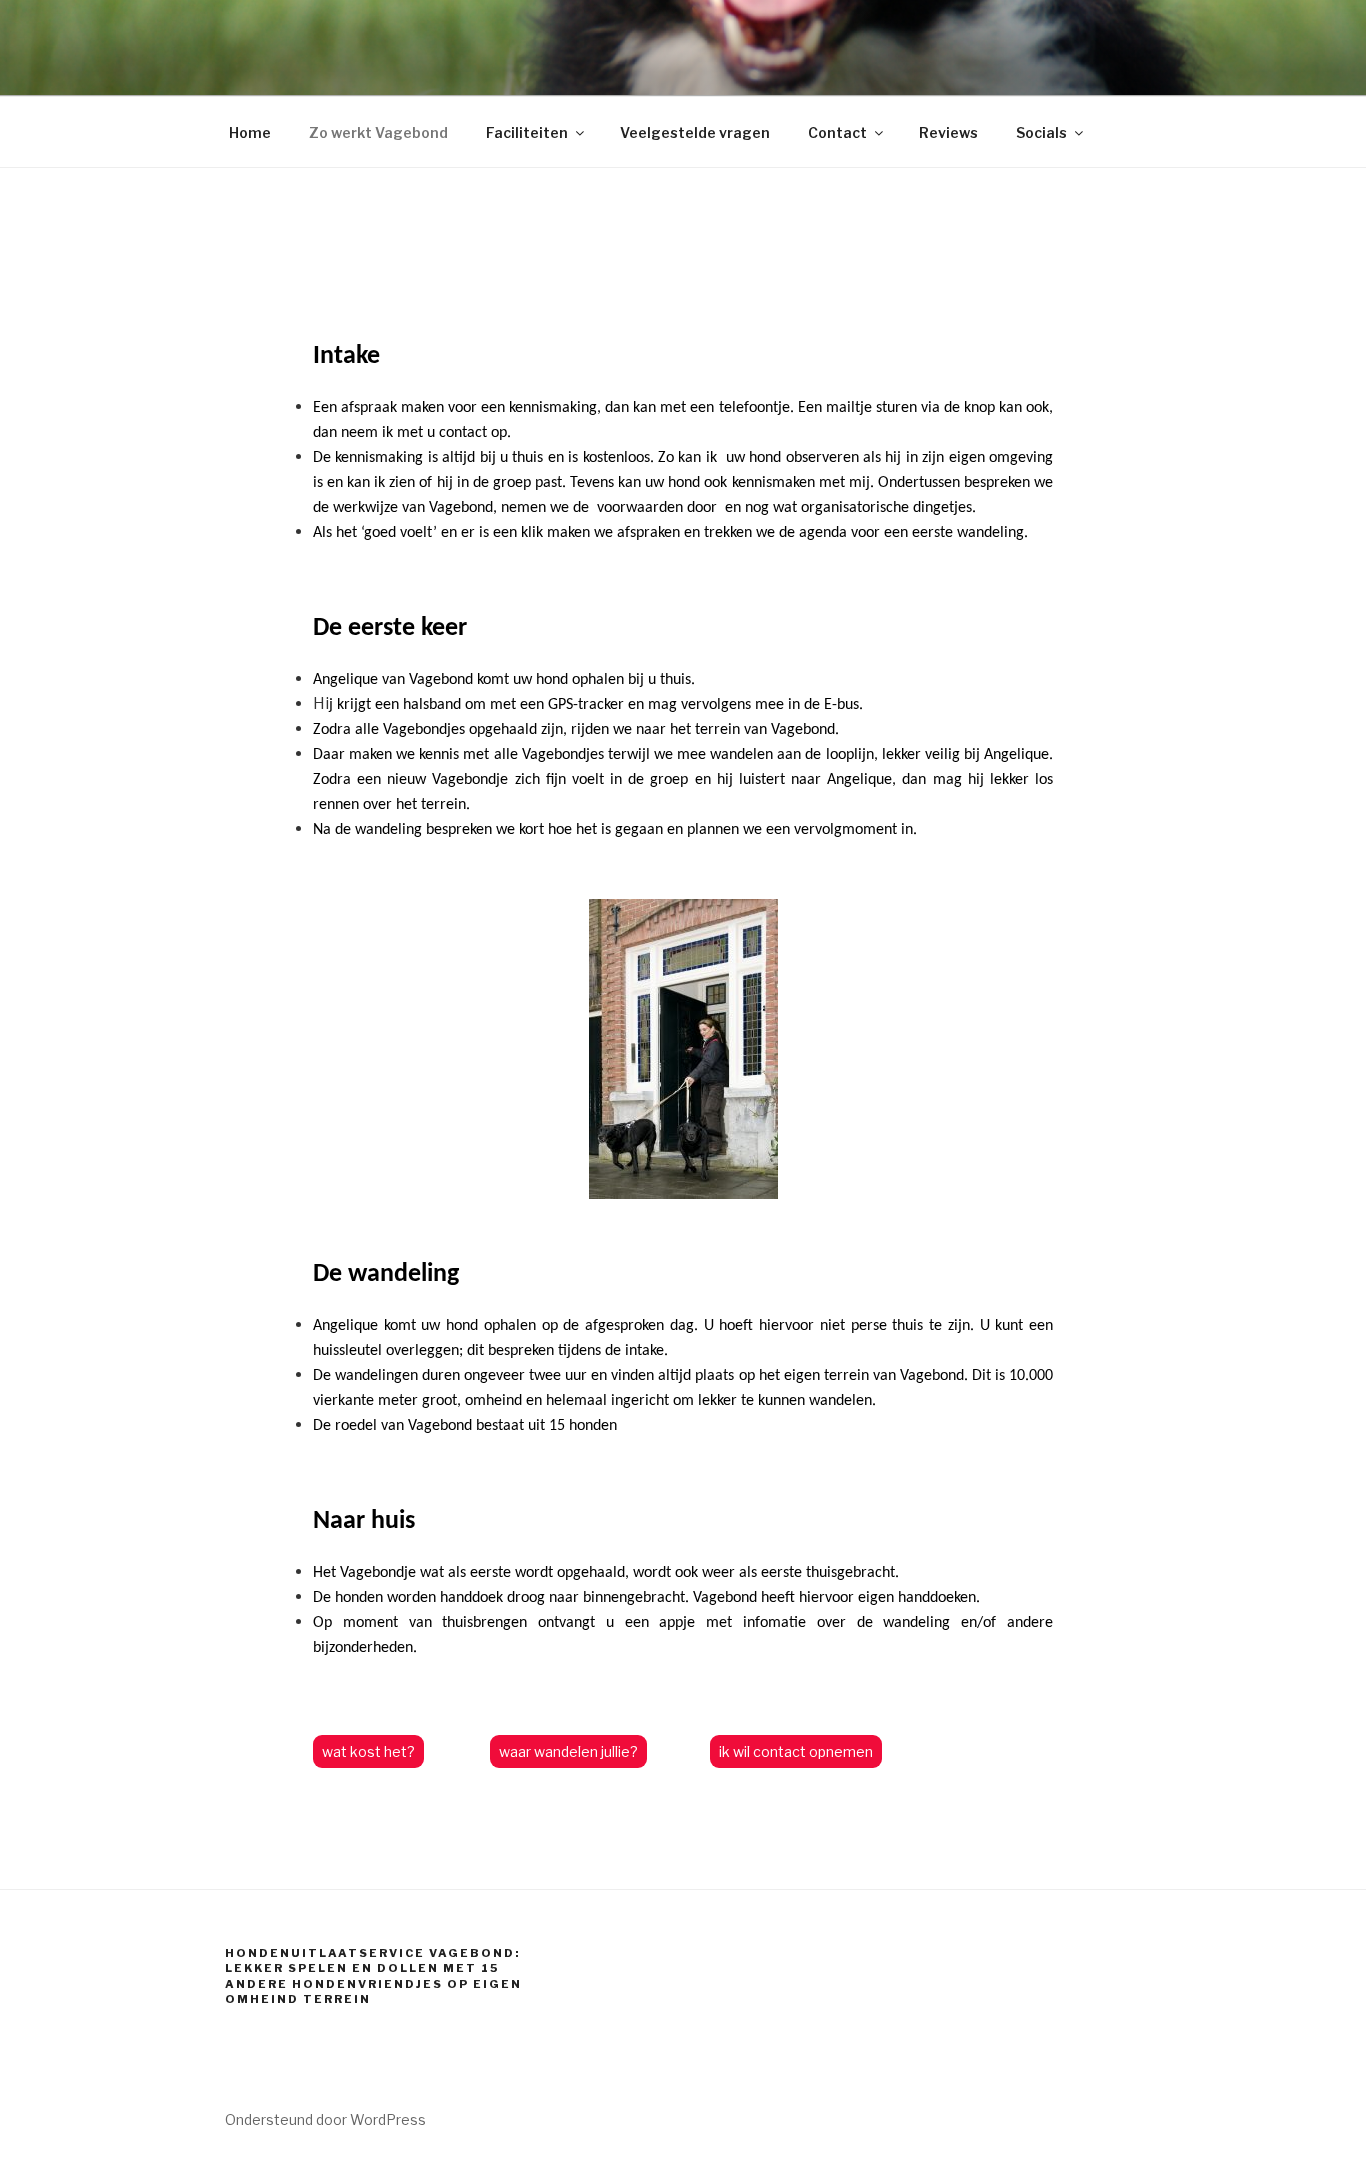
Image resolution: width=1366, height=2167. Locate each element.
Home (250, 132)
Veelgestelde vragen (695, 132)
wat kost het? (368, 1751)
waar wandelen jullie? (568, 1751)
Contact (837, 132)
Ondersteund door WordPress (325, 2119)
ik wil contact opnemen (796, 1751)
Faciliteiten (527, 132)
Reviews (948, 132)
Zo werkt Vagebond (378, 132)
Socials (1041, 132)
